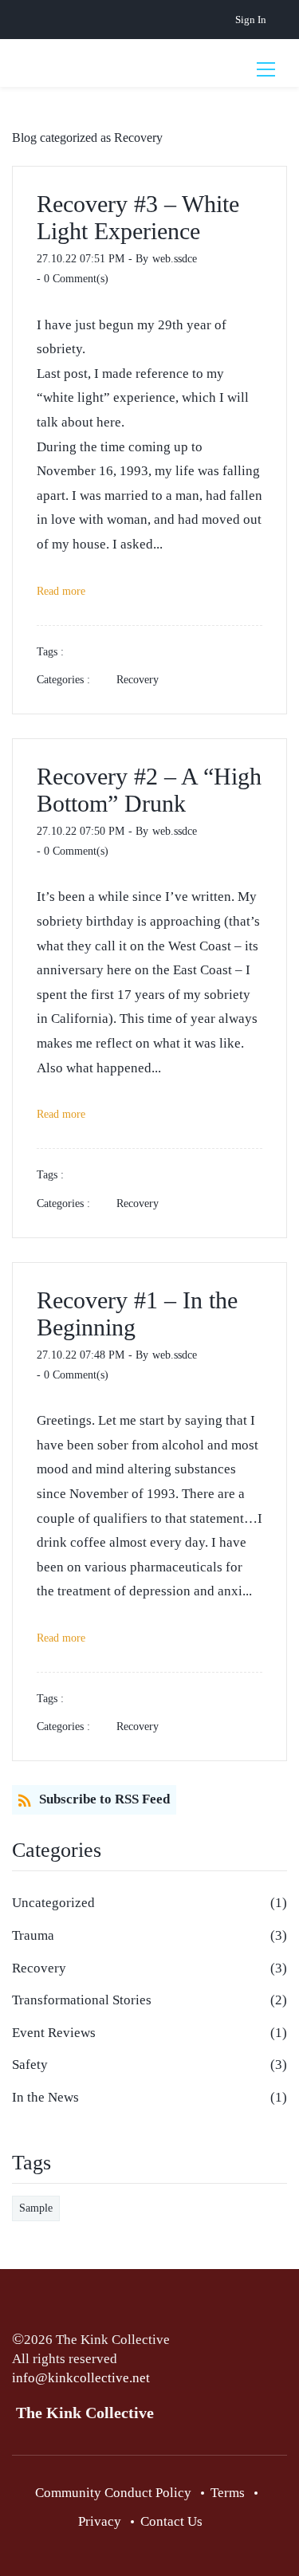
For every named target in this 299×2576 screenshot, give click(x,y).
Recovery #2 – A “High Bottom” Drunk (149, 790)
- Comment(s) (73, 279)
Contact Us (171, 2521)
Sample (36, 2208)
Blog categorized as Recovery (87, 138)
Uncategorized (53, 1903)
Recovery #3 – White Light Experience (138, 217)
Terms (228, 2493)
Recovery (138, 680)
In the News (45, 2097)
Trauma (33, 1935)
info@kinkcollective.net (81, 2378)
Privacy (100, 2521)
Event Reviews (54, 2033)
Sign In (251, 20)
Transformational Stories (82, 2000)
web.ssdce (175, 259)
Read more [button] (61, 591)
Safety (30, 2065)
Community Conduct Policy (113, 2493)
